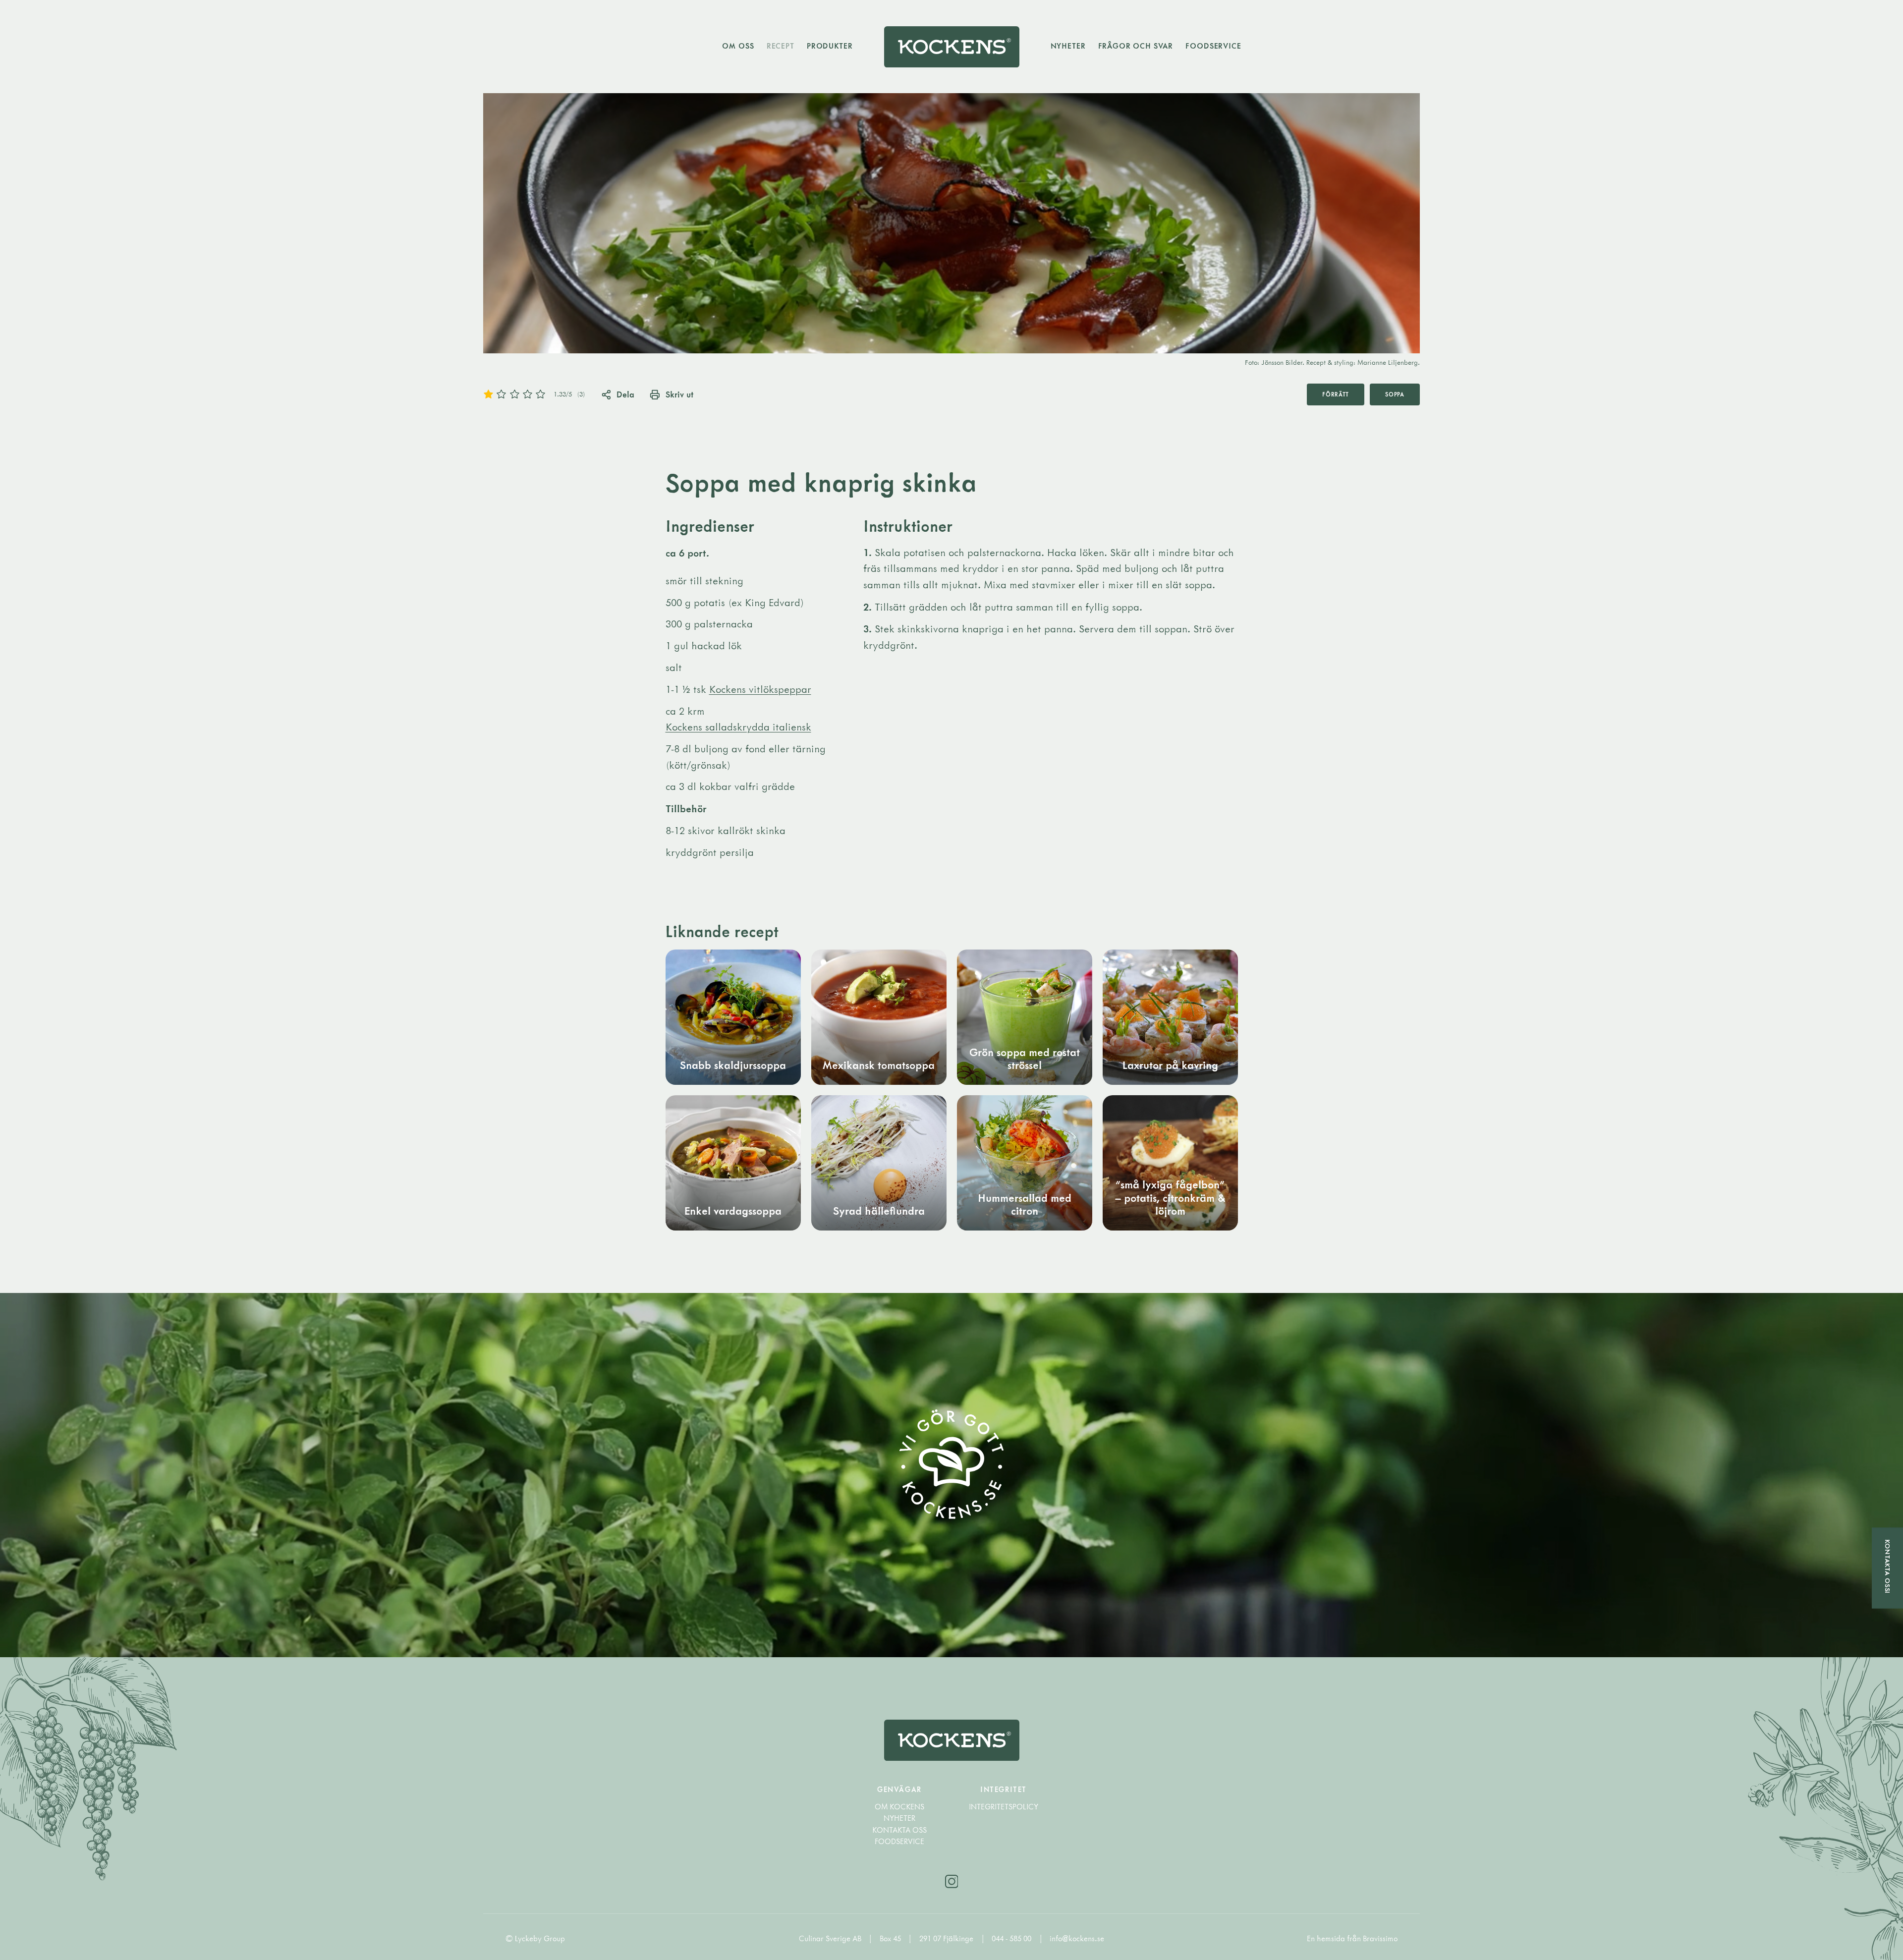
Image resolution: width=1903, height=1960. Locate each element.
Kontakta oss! (1888, 1567)
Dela (625, 394)
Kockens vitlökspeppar (760, 689)
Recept (781, 46)
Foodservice (1213, 46)
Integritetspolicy (1004, 1807)
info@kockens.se (1077, 1938)
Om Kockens (899, 1807)
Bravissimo (1380, 1938)
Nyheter (1068, 46)
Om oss (738, 46)
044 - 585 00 (1012, 1938)
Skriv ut (679, 394)
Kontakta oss (899, 1830)
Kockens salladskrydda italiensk (738, 727)
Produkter (830, 46)
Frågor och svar (1136, 46)
